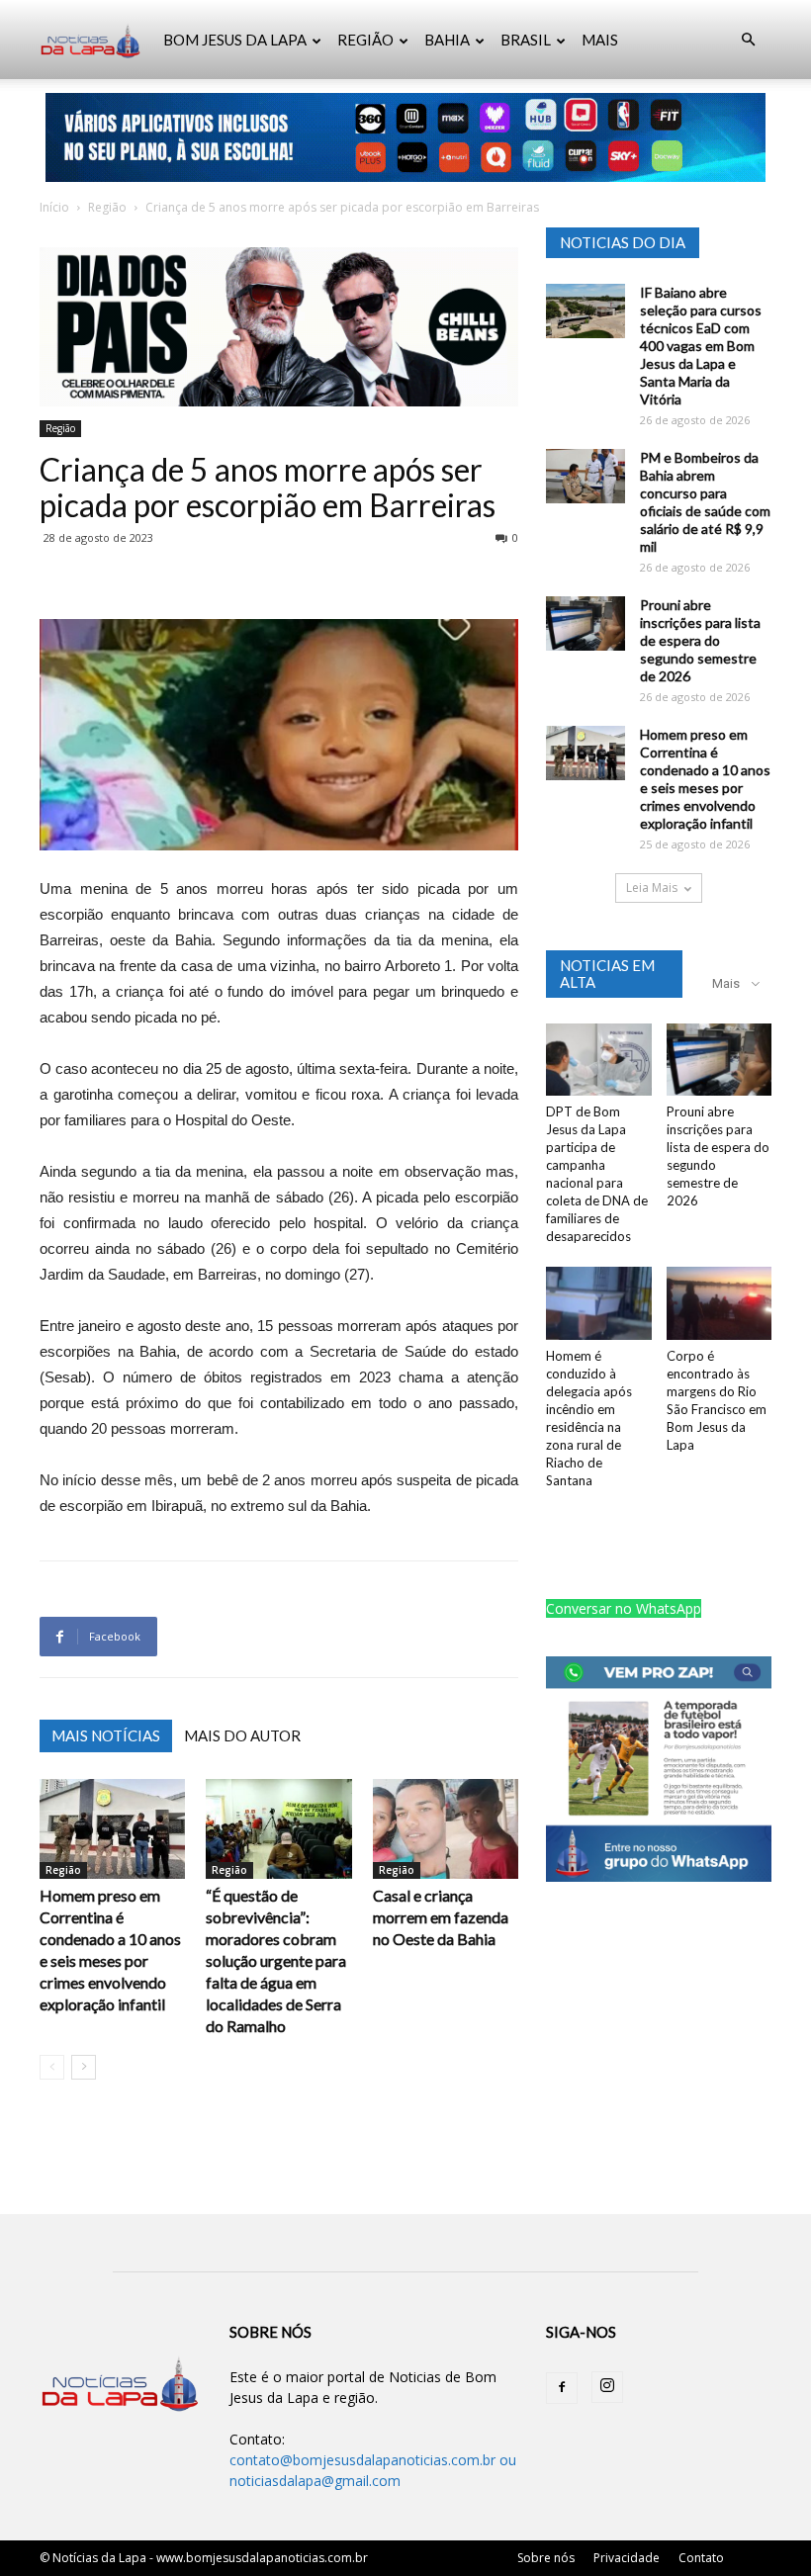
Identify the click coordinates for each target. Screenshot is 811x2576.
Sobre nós (546, 2558)
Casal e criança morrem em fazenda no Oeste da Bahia (441, 1917)
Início (54, 207)
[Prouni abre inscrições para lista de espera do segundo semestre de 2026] (586, 623)
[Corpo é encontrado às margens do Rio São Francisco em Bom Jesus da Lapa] (720, 1303)
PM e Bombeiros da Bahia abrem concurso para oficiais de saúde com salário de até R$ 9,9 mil (705, 502)
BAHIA (447, 40)
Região (107, 207)
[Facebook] (562, 2388)
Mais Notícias (106, 1735)
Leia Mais (652, 888)
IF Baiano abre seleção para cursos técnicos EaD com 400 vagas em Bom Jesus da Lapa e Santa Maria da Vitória (701, 346)
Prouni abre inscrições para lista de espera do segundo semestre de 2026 (700, 640)
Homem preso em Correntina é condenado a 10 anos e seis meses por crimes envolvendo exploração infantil (705, 779)
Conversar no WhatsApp (624, 1608)
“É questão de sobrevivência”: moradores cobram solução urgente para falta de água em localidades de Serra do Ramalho (276, 1960)
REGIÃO (365, 40)
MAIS (600, 40)
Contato (701, 2558)
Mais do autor (242, 1735)
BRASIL (526, 40)
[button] (748, 40)
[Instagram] (607, 2387)
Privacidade (627, 2558)
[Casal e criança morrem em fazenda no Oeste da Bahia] (446, 1829)
